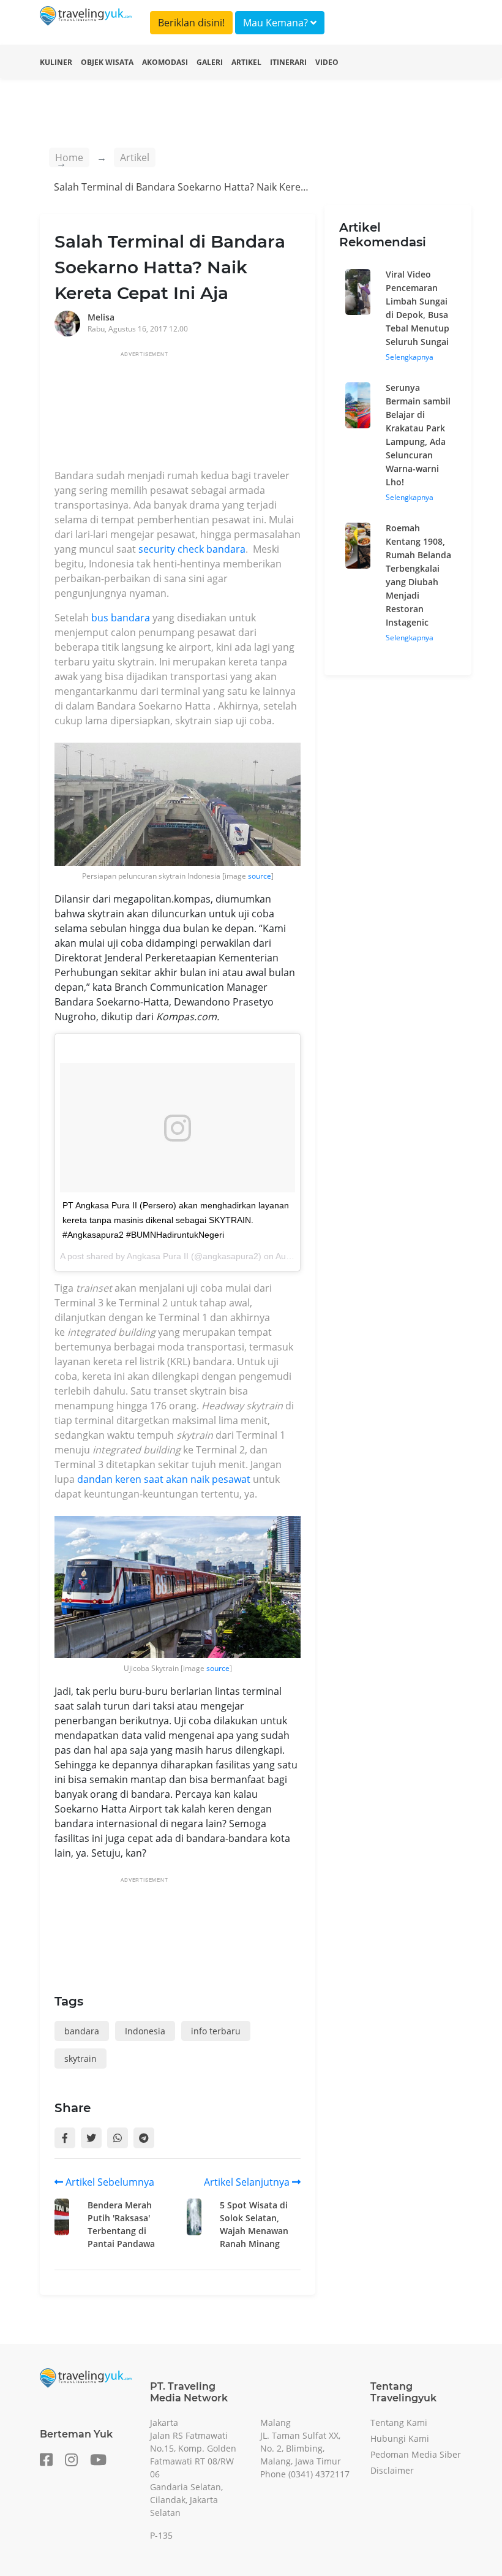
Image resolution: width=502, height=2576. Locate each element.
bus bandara (121, 618)
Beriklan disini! (191, 23)
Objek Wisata (107, 62)
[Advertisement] (277, 414)
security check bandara (192, 549)
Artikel (246, 62)
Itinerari (288, 62)
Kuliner (56, 62)
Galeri (210, 62)
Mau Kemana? (277, 23)
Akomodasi (165, 62)
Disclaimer (392, 2470)
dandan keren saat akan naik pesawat (165, 1479)
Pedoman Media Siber (416, 2454)
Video (327, 62)
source (260, 876)
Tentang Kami (399, 2423)
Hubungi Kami (400, 2438)
